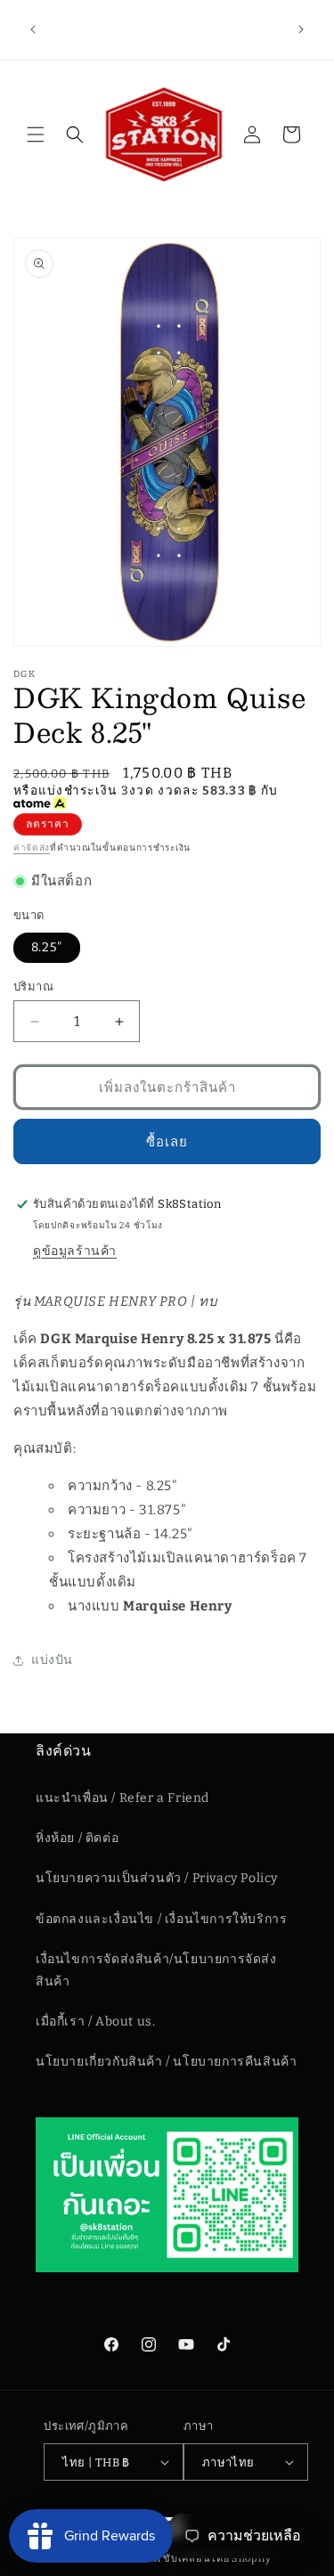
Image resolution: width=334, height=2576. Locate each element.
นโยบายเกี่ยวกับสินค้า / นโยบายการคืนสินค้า (166, 2062)
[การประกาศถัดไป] (301, 29)
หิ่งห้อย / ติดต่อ (77, 1838)
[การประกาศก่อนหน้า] (33, 29)
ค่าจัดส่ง (32, 848)
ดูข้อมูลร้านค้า (75, 1251)
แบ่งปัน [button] (52, 1660)
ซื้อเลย (167, 1142)
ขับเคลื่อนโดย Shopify (217, 2559)
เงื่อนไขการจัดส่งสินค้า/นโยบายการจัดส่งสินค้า (156, 1970)
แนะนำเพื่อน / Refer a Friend (122, 1798)
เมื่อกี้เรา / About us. (95, 2022)
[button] (36, 135)
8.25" (47, 947)
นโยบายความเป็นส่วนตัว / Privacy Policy (157, 1878)
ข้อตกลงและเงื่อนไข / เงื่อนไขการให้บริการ (161, 1919)
